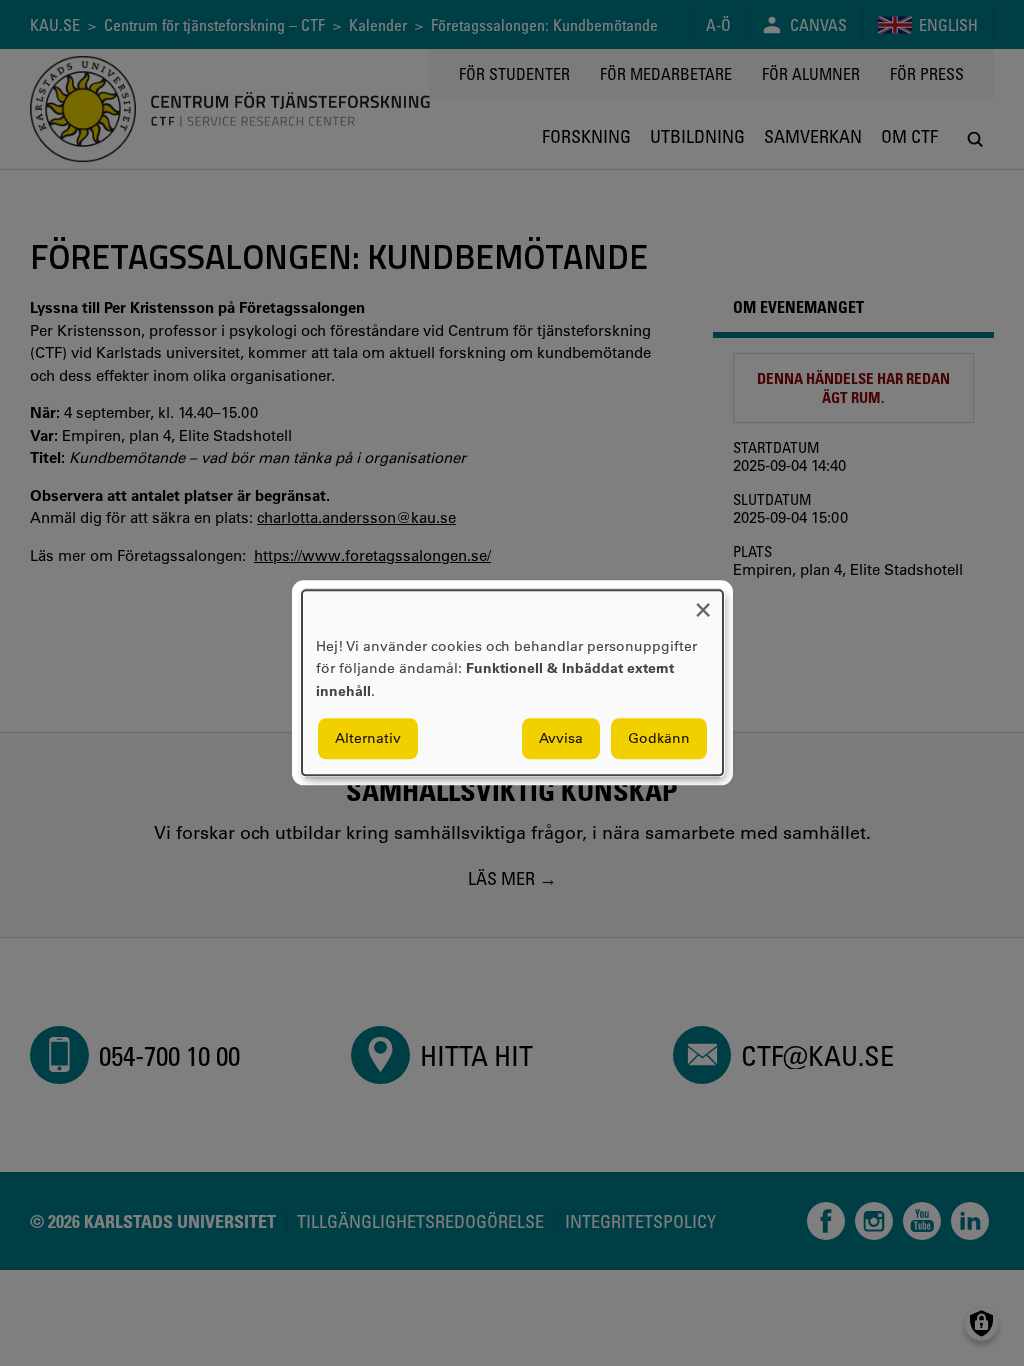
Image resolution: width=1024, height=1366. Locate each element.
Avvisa (561, 739)
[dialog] (512, 682)
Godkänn (659, 739)
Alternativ (368, 739)
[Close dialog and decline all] (703, 602)
